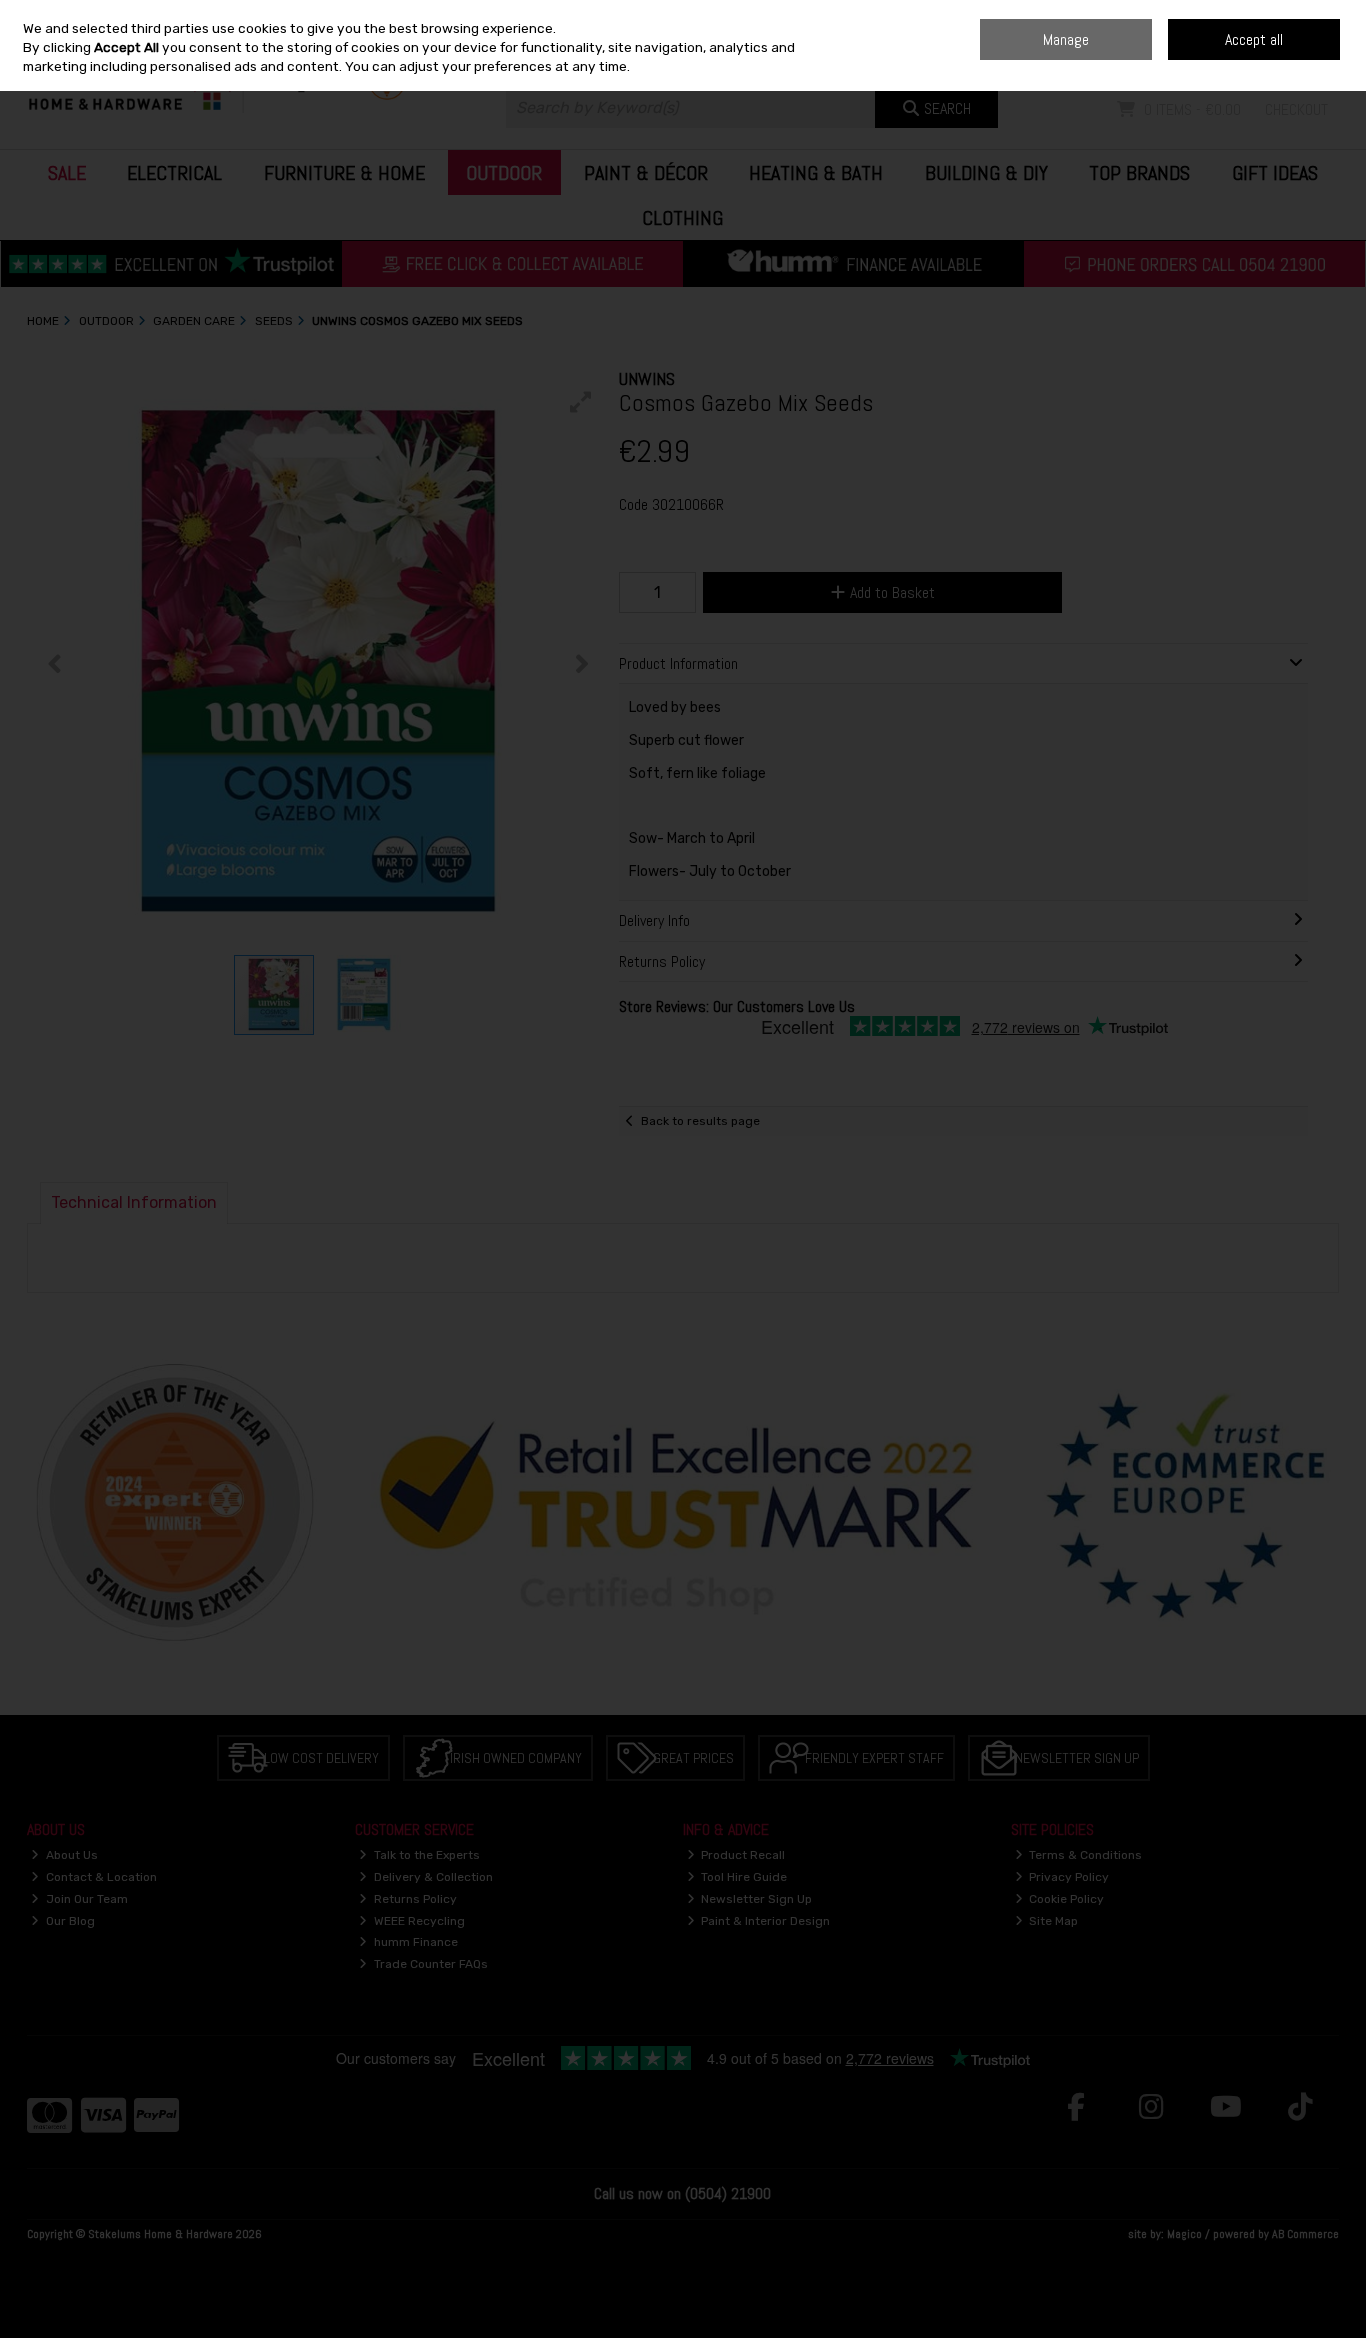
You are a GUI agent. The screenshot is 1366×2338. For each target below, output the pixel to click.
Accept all (1254, 39)
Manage (1066, 39)
